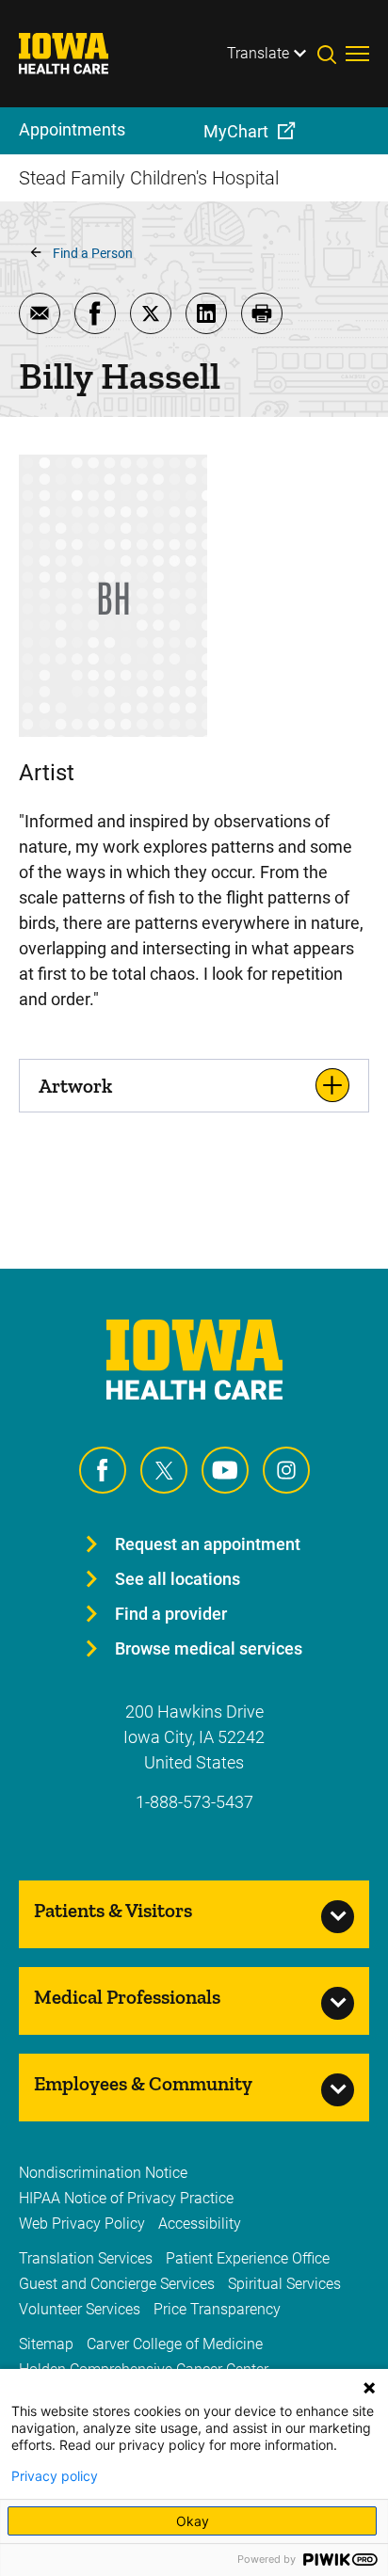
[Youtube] (225, 1470)
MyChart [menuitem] (236, 131)
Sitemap (46, 2344)
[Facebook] (103, 1470)
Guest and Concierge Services (117, 2284)
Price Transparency (217, 2309)
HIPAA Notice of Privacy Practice (126, 2198)
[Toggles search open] (331, 54)
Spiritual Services (284, 2284)
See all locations (178, 1579)
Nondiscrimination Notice (103, 2173)
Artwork (75, 1086)
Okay (193, 2521)
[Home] (75, 54)
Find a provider (171, 1614)
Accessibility (200, 2224)
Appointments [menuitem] (72, 129)
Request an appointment (208, 1544)
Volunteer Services (80, 2309)
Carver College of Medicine (175, 2344)
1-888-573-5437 (194, 1802)
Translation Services (86, 2258)
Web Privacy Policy (82, 2224)
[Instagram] (286, 1470)
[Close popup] (369, 2388)
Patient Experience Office (248, 2258)
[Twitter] (164, 1470)
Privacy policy (55, 2476)
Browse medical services (209, 1648)
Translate (258, 53)
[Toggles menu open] (357, 54)
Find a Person (93, 253)
